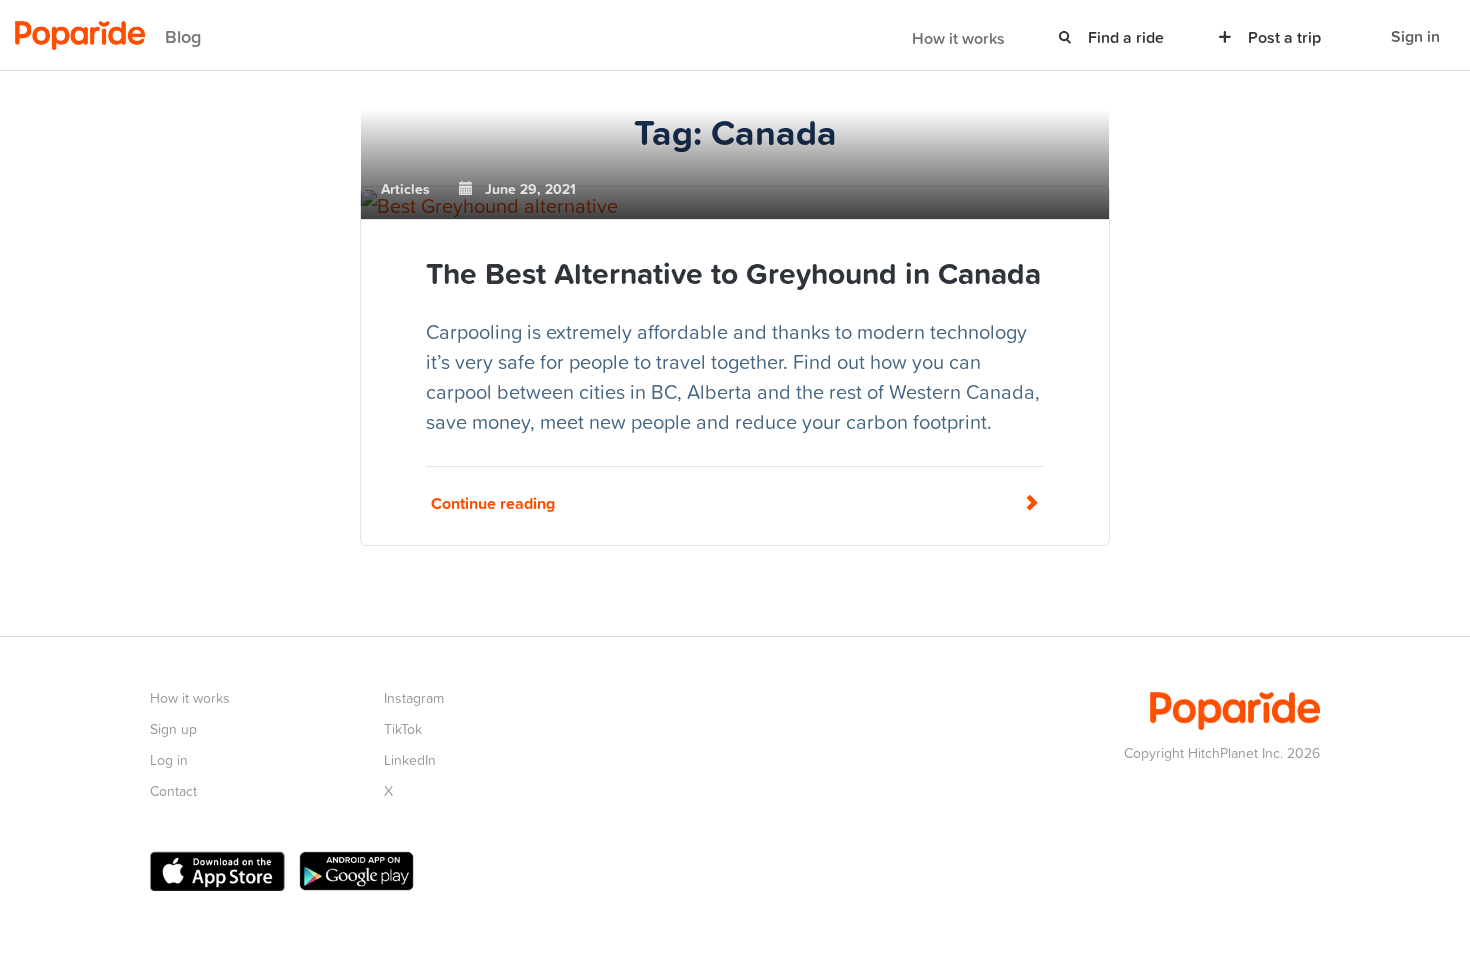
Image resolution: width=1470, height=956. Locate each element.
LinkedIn (410, 759)
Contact (173, 790)
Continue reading (493, 503)
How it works (958, 38)
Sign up (173, 728)
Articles (405, 189)
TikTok (403, 728)
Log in (169, 759)
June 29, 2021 (524, 189)
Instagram (414, 697)
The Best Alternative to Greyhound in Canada (733, 273)
